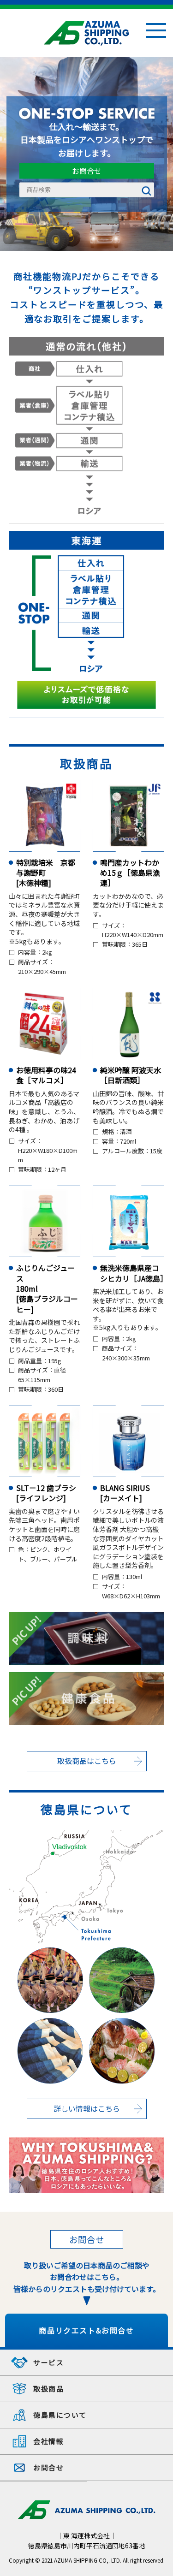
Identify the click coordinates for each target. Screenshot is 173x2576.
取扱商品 (48, 2389)
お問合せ (87, 171)
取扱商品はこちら (87, 1761)
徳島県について (60, 2415)
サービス (48, 2362)
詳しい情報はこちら (87, 2108)
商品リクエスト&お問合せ (86, 2330)
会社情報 (48, 2441)
